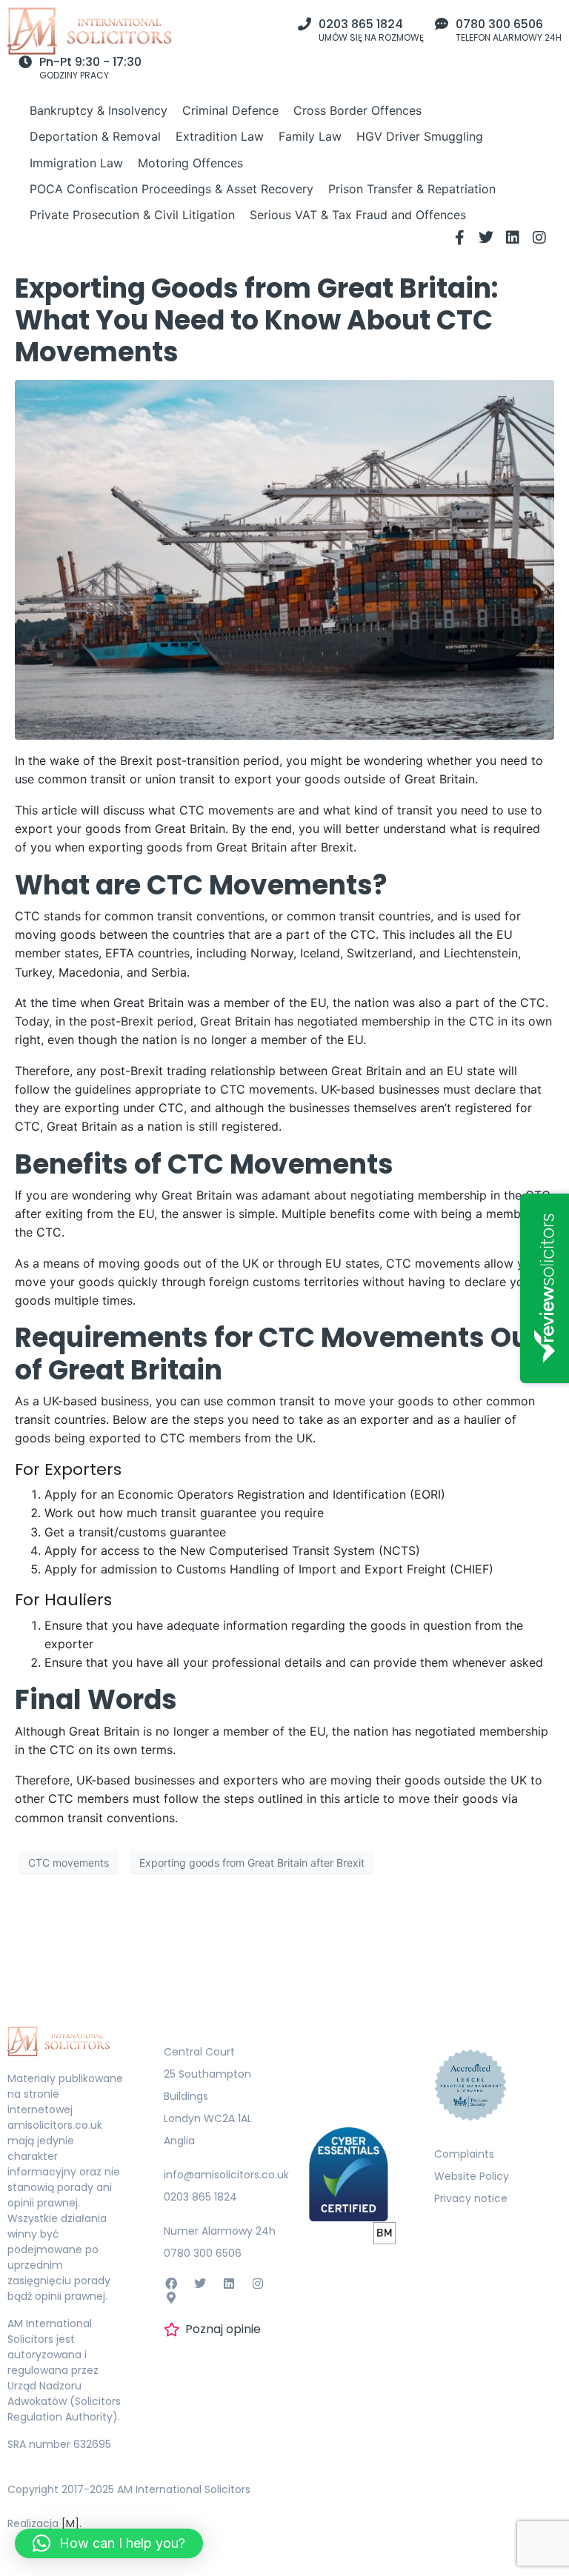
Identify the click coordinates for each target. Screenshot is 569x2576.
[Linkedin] (513, 238)
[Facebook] (171, 2284)
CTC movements (69, 1863)
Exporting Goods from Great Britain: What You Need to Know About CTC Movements (256, 320)
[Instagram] (539, 238)
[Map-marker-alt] (171, 2298)
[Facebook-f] (459, 238)
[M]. (71, 2523)
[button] (109, 2543)
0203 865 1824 (361, 24)
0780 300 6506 (499, 24)
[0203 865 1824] (305, 24)
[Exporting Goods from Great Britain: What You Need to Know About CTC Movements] (284, 559)
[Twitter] (486, 238)
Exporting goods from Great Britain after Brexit (252, 1863)
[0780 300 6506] (442, 24)
